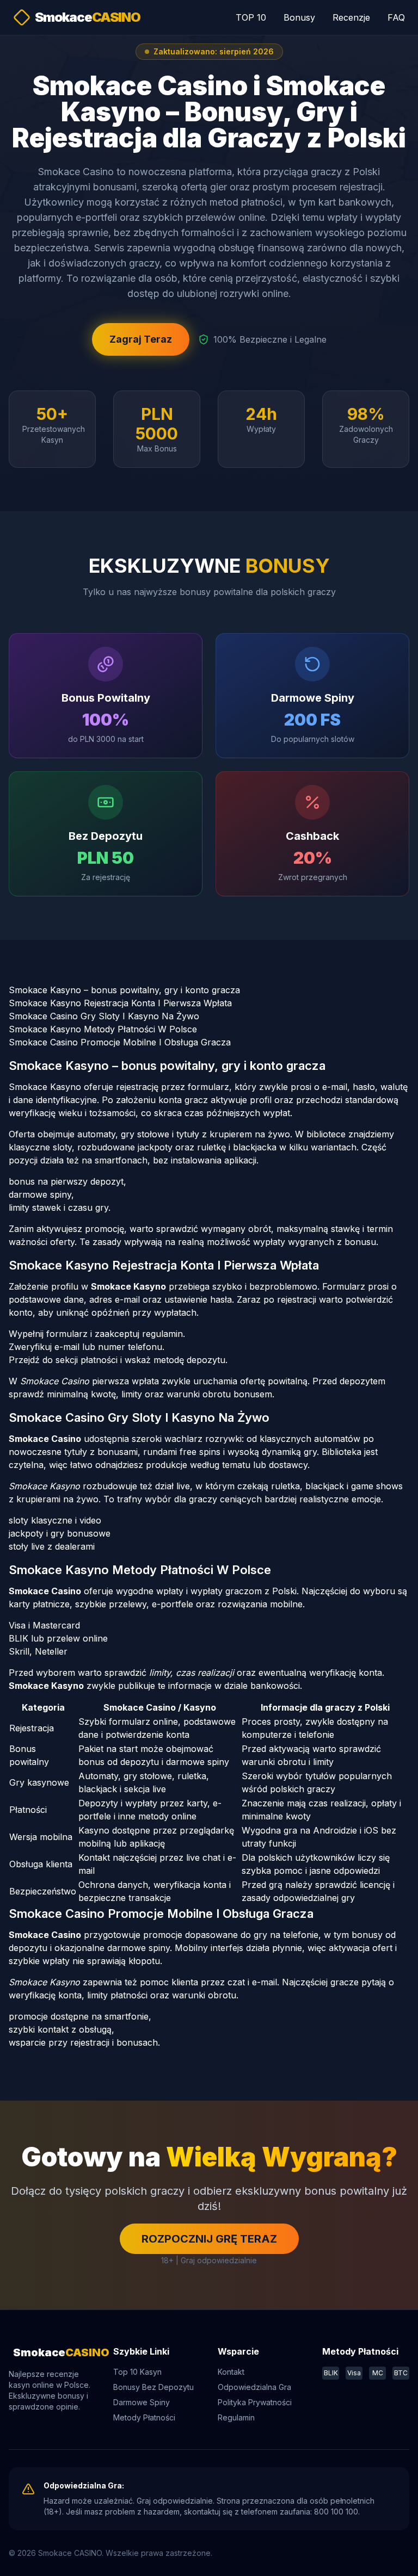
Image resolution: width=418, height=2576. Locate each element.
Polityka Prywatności (255, 2402)
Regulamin (236, 2417)
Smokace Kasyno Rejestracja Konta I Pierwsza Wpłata (120, 1003)
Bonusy (299, 17)
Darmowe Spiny (142, 2402)
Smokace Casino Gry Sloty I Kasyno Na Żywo (104, 1016)
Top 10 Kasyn (137, 2372)
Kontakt (231, 2372)
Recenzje (351, 17)
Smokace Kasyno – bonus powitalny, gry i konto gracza (124, 990)
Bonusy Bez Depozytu (153, 2387)
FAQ (396, 17)
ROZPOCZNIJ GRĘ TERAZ (209, 2239)
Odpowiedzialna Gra (254, 2387)
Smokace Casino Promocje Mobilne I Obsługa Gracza (120, 1042)
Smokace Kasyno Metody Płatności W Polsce (103, 1029)
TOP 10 (251, 17)
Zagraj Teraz (141, 339)
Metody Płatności (144, 2417)
